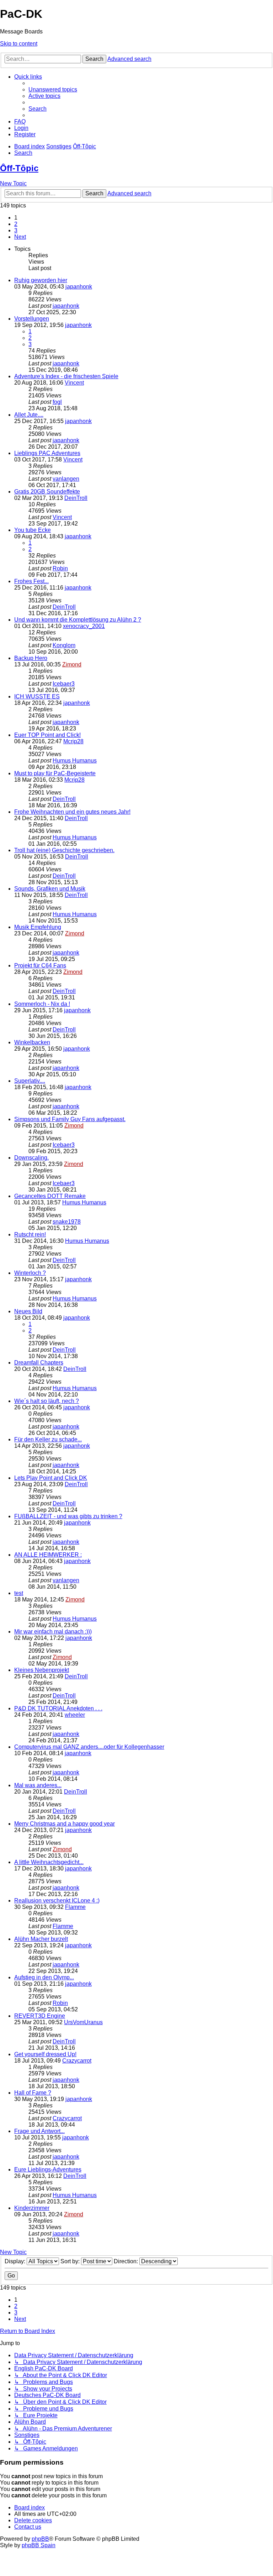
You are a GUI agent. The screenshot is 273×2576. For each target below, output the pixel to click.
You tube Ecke (33, 530)
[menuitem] (53, 89)
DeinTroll (76, 498)
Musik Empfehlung (38, 927)
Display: (16, 2261)
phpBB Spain (39, 2545)
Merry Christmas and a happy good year (65, 1824)
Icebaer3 (64, 684)
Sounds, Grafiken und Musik (50, 889)
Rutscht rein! (30, 1234)
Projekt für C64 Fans (40, 965)
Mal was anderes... (38, 1785)
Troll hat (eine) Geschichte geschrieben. (64, 850)
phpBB (40, 2539)
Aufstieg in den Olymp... (44, 1977)
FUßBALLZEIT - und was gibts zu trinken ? (68, 1516)
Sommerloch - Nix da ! (42, 1004)
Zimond (72, 664)
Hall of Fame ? (33, 2093)
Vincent (74, 383)
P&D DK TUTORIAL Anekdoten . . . (58, 1708)
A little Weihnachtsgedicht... (49, 1862)
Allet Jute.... (29, 415)
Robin (60, 568)
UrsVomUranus (83, 2022)
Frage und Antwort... (39, 2131)
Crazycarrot (77, 2061)
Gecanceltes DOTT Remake (50, 1196)
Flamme (75, 1907)
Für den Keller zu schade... (48, 1439)
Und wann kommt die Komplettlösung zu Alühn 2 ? (78, 620)
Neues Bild (28, 1311)
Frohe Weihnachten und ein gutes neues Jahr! (72, 812)
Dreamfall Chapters (39, 1363)
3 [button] (16, 230)
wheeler (75, 1715)
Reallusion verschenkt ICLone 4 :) (57, 1901)
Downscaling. (31, 1158)
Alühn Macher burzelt (41, 1939)
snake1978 (67, 1222)
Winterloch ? (30, 1273)
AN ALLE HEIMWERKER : (48, 1555)
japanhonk (79, 287)
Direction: (127, 2261)
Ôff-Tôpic (19, 168)
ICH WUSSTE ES (37, 696)
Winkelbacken (32, 1042)
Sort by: (71, 2261)
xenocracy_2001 (84, 626)
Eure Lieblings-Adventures (48, 2169)
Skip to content (19, 44)
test (19, 1593)
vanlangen (66, 479)
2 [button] (16, 224)
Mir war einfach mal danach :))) (53, 1632)
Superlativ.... (30, 1081)
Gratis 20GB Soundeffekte (47, 492)
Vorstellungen (32, 319)
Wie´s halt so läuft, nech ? (47, 1401)
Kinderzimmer (32, 2208)
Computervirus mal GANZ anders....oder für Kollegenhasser (89, 1747)
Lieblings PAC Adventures (47, 453)
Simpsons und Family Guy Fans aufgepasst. (70, 1119)
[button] (20, 237)
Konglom (64, 645)
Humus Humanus (75, 761)
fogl (57, 402)
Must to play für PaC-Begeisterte (55, 773)
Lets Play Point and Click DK (51, 1478)
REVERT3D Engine (40, 2016)
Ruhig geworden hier (41, 280)
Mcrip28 (73, 741)
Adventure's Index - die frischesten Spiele (66, 376)
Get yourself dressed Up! (45, 2054)
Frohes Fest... (31, 581)
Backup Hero (31, 658)
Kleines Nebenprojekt (42, 1670)
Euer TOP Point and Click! (47, 735)
